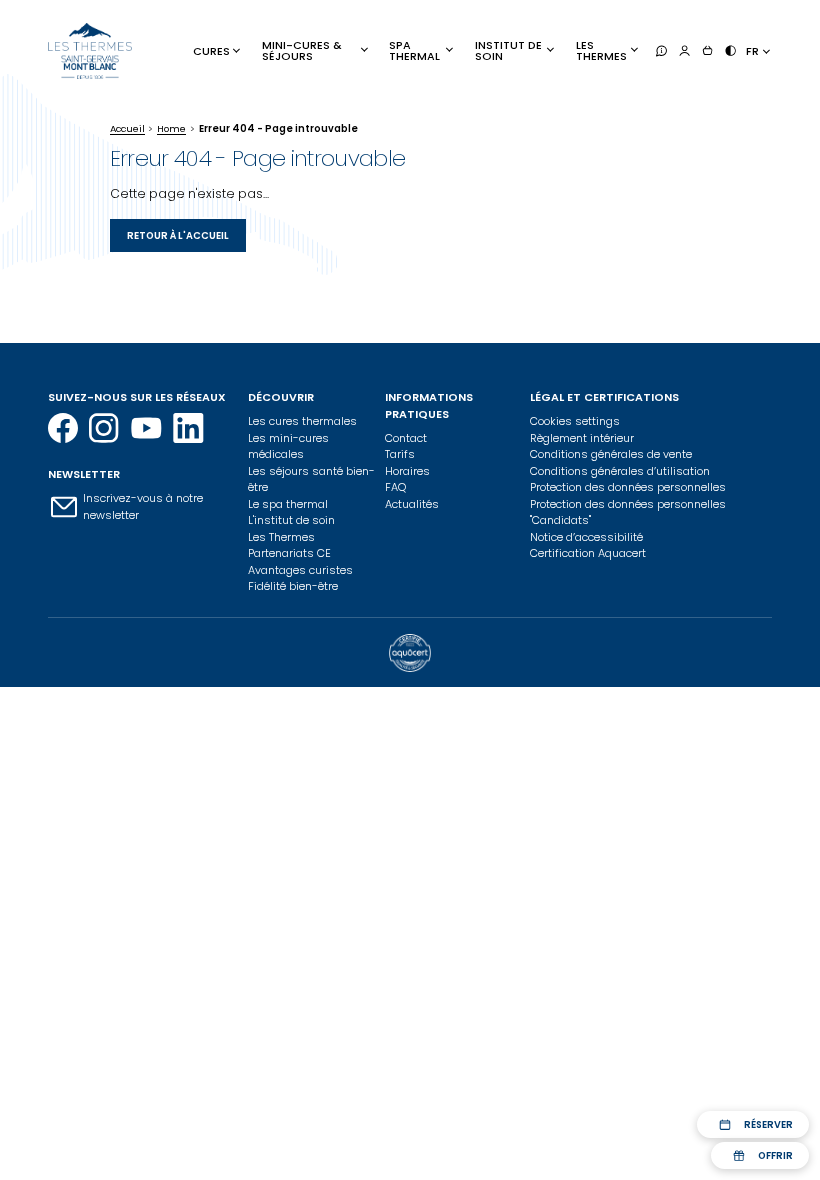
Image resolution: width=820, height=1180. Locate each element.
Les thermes (601, 50)
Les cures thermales (302, 421)
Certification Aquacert (588, 553)
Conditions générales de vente (611, 454)
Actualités (412, 504)
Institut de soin (508, 50)
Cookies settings (575, 421)
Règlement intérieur (582, 438)
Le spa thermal (288, 504)
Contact (406, 438)
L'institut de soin (291, 520)
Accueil (127, 128)
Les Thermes (281, 537)
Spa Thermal (414, 50)
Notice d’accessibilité (586, 537)
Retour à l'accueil (178, 235)
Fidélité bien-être (293, 586)
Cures (211, 51)
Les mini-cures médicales (288, 446)
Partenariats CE (289, 553)
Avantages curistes (300, 570)
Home (171, 128)
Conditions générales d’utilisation (620, 471)
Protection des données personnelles (628, 487)
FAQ (395, 487)
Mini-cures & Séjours (302, 50)
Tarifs (400, 454)
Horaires (407, 471)
